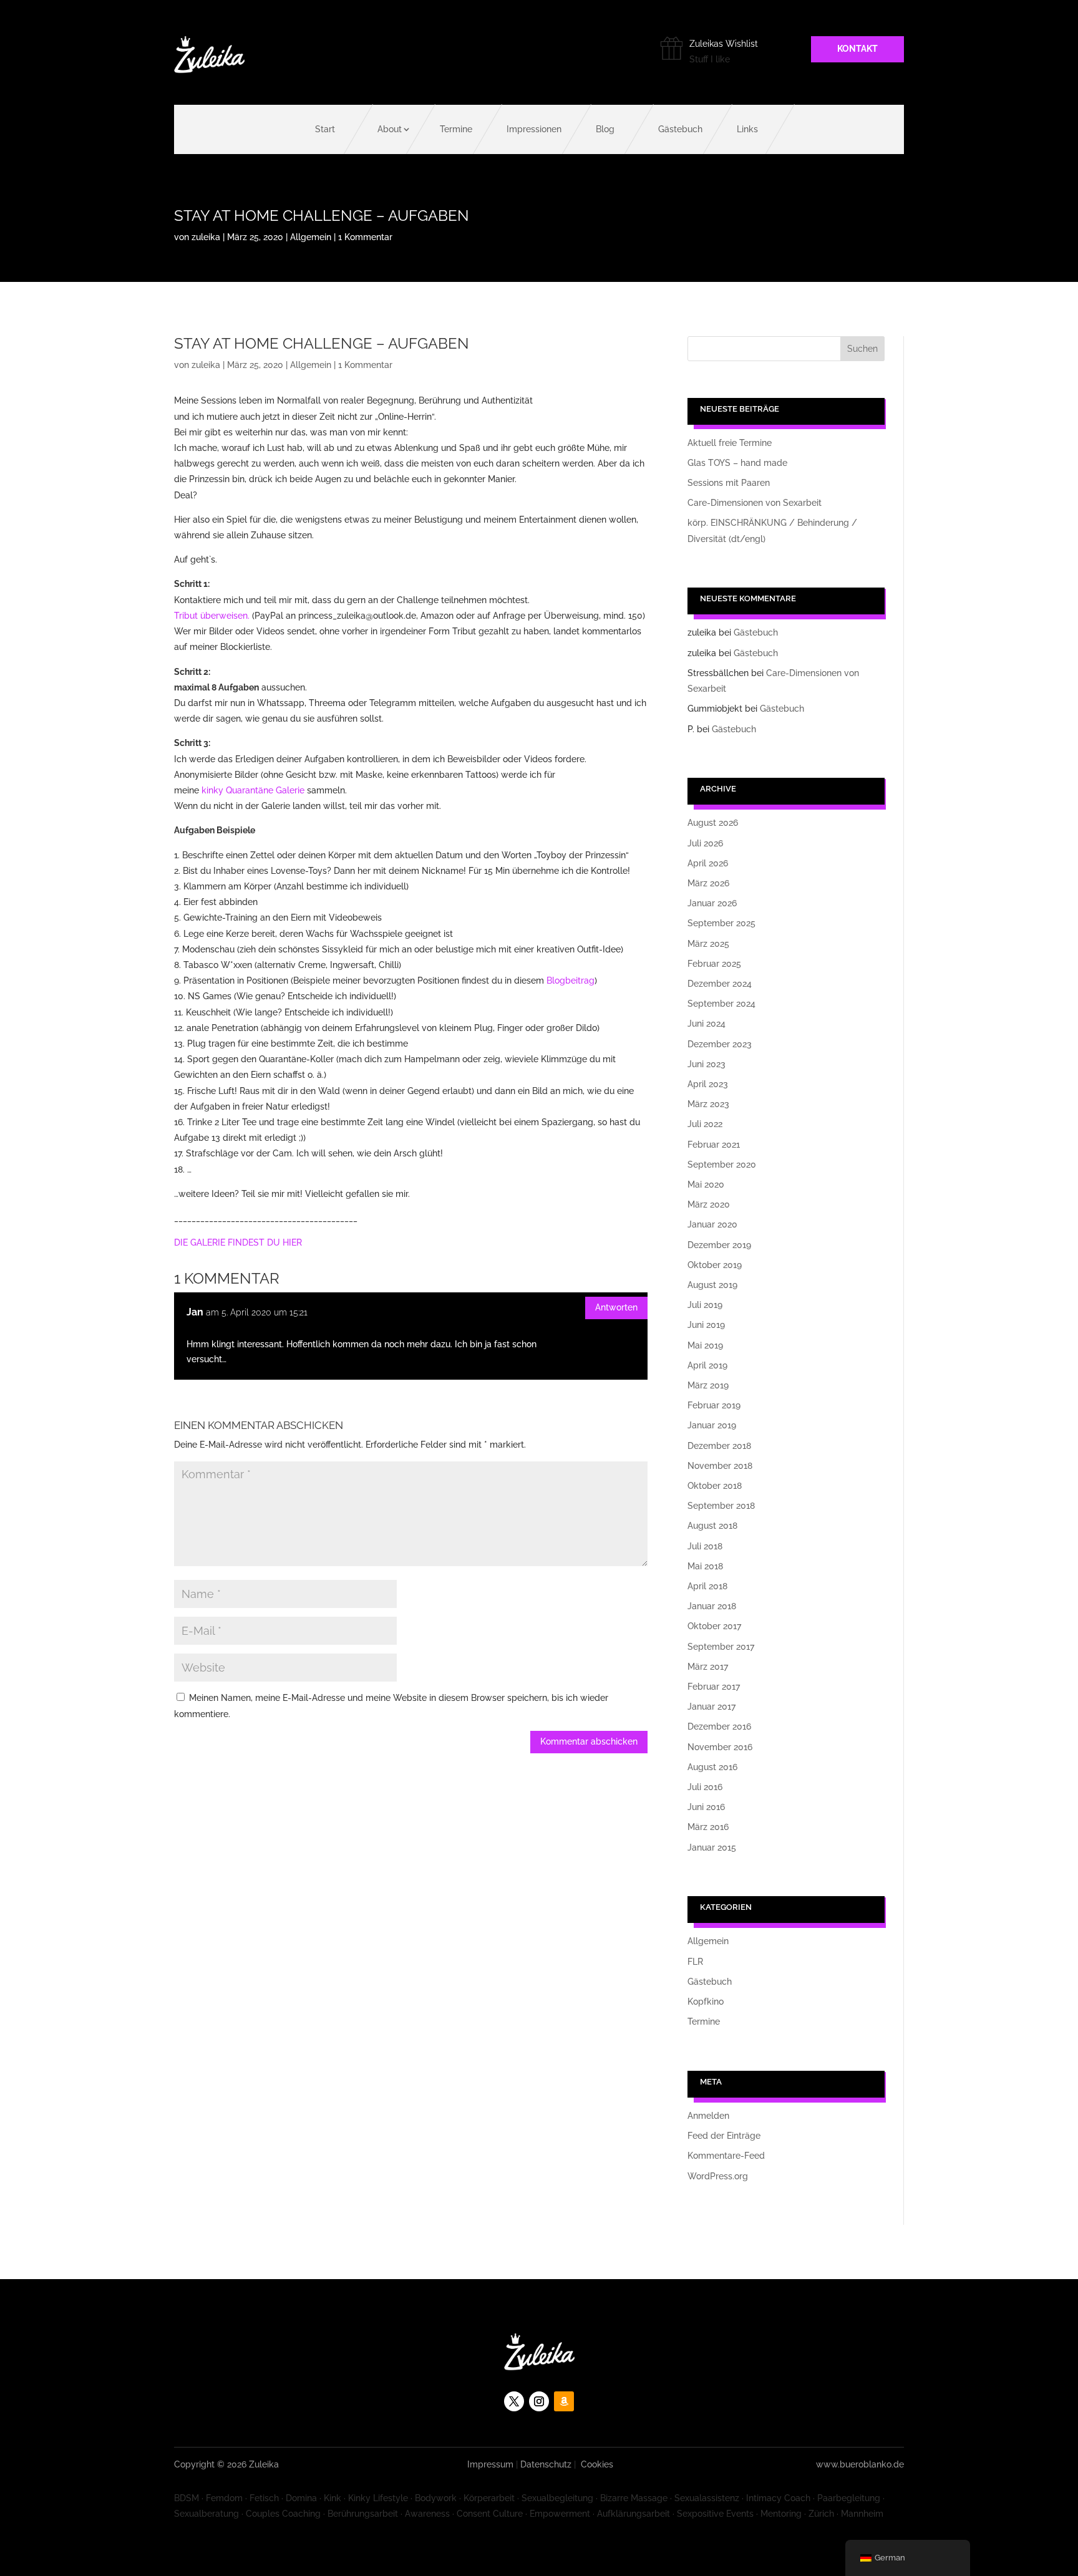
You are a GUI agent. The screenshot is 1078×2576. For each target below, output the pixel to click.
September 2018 (721, 1506)
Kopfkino (706, 2002)
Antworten (616, 1307)
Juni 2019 (706, 1325)
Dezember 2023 (720, 1044)
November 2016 (720, 1747)
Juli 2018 (705, 1546)
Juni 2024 (707, 1024)
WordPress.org (718, 2176)
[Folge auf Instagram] (539, 2401)
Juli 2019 (705, 1305)
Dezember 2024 (720, 984)
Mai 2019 (705, 1345)
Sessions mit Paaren (729, 483)
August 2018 (712, 1526)
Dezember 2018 (719, 1446)
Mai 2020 (706, 1184)
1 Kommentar (365, 237)
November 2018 (720, 1466)
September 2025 (721, 923)
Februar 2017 (714, 1687)
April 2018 (707, 1586)
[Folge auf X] (514, 2401)
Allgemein (311, 237)
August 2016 (712, 1767)
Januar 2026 (712, 903)
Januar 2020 (712, 1224)
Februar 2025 (714, 964)
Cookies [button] (597, 2464)
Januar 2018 (712, 1606)
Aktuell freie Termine (730, 443)
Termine (456, 129)
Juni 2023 (707, 1064)
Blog (605, 129)
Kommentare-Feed (726, 2156)
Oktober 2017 (714, 1626)
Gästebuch (680, 129)
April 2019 (707, 1365)
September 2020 (722, 1165)
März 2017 (708, 1667)
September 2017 (721, 1647)
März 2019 (708, 1385)
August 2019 (712, 1285)
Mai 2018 (705, 1566)
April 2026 (708, 863)
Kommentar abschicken (589, 1741)
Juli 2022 (705, 1124)
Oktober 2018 (715, 1486)
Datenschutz (546, 2464)
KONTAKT (857, 49)
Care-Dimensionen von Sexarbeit (755, 503)
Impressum (490, 2464)
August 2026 (713, 823)
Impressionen (534, 129)
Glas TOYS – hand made (737, 463)
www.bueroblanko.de (860, 2464)
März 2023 (708, 1104)
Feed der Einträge (724, 2136)
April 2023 (708, 1084)
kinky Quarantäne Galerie (253, 790)
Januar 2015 (712, 1847)
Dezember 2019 (719, 1245)
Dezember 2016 (719, 1726)
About (390, 129)
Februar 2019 (714, 1405)
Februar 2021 (714, 1145)
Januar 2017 (711, 1707)
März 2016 (708, 1827)
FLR (695, 1962)
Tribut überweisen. (212, 616)
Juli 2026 (705, 843)
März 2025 (708, 944)
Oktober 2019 (715, 1265)
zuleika (206, 237)
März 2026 (708, 883)
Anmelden (708, 2116)
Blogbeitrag (571, 981)
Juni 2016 (706, 1807)
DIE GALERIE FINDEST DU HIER (238, 1242)
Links (747, 129)
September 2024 (721, 1004)
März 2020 (709, 1204)
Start (325, 129)
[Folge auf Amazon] (564, 2401)
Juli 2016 (705, 1787)
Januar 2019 (712, 1425)
